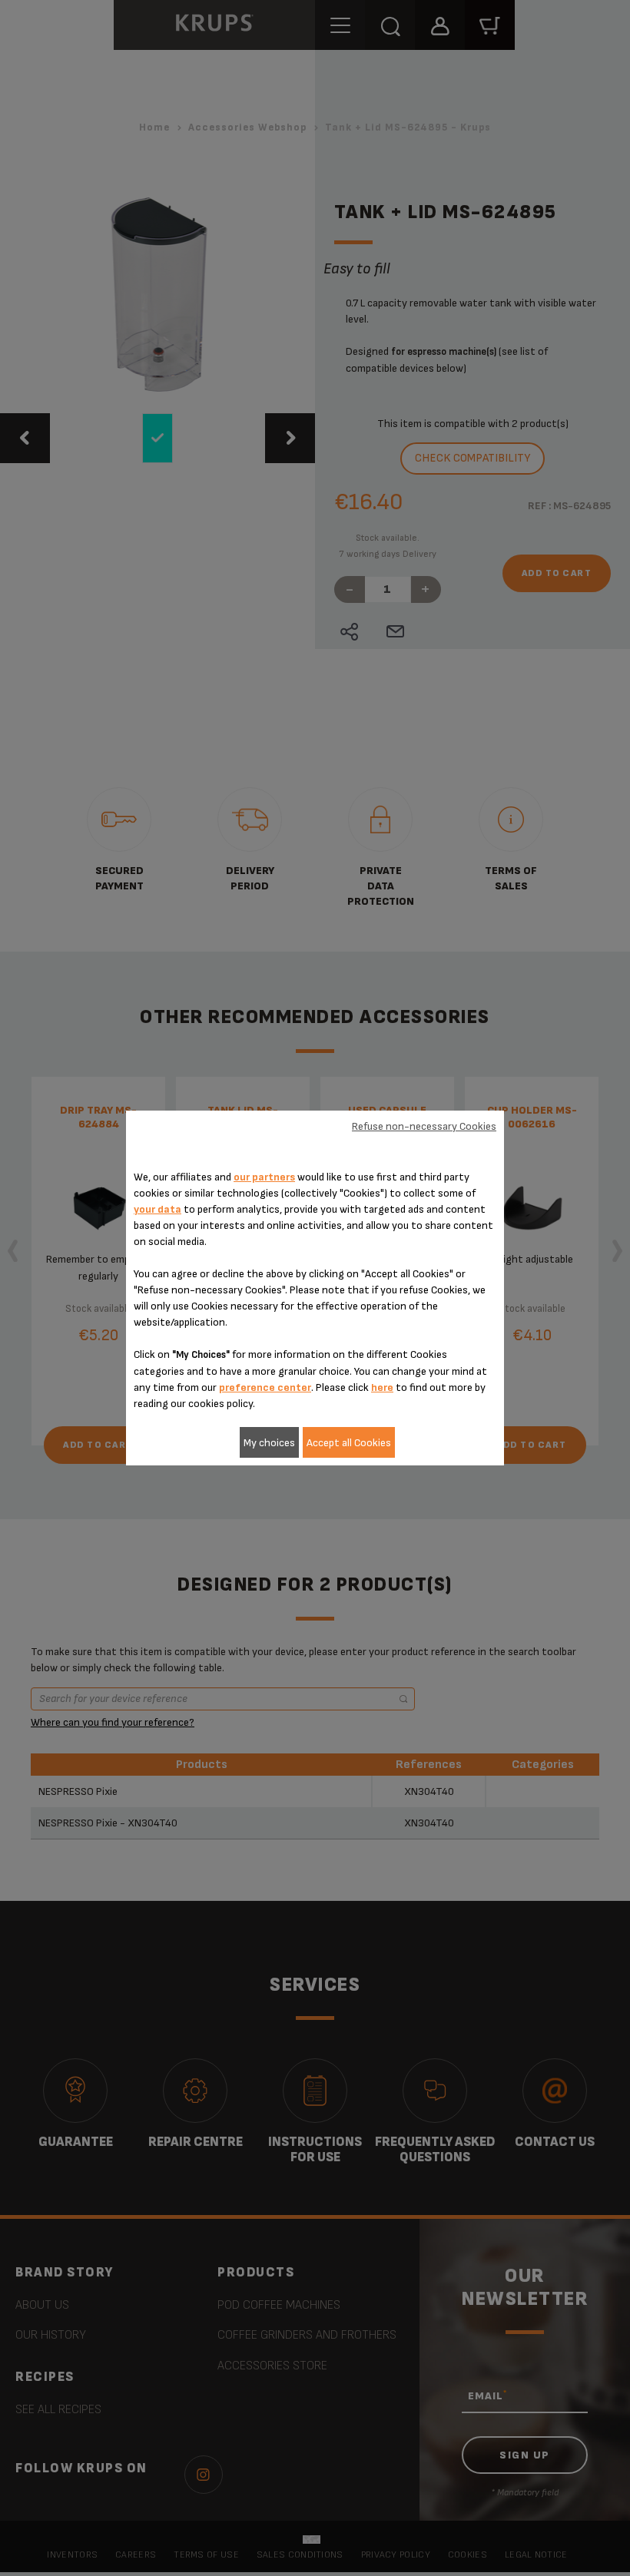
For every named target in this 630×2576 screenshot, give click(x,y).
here (382, 1387)
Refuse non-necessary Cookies (424, 1126)
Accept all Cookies (349, 1443)
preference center (265, 1387)
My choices (269, 1443)
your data (157, 1209)
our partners (264, 1177)
